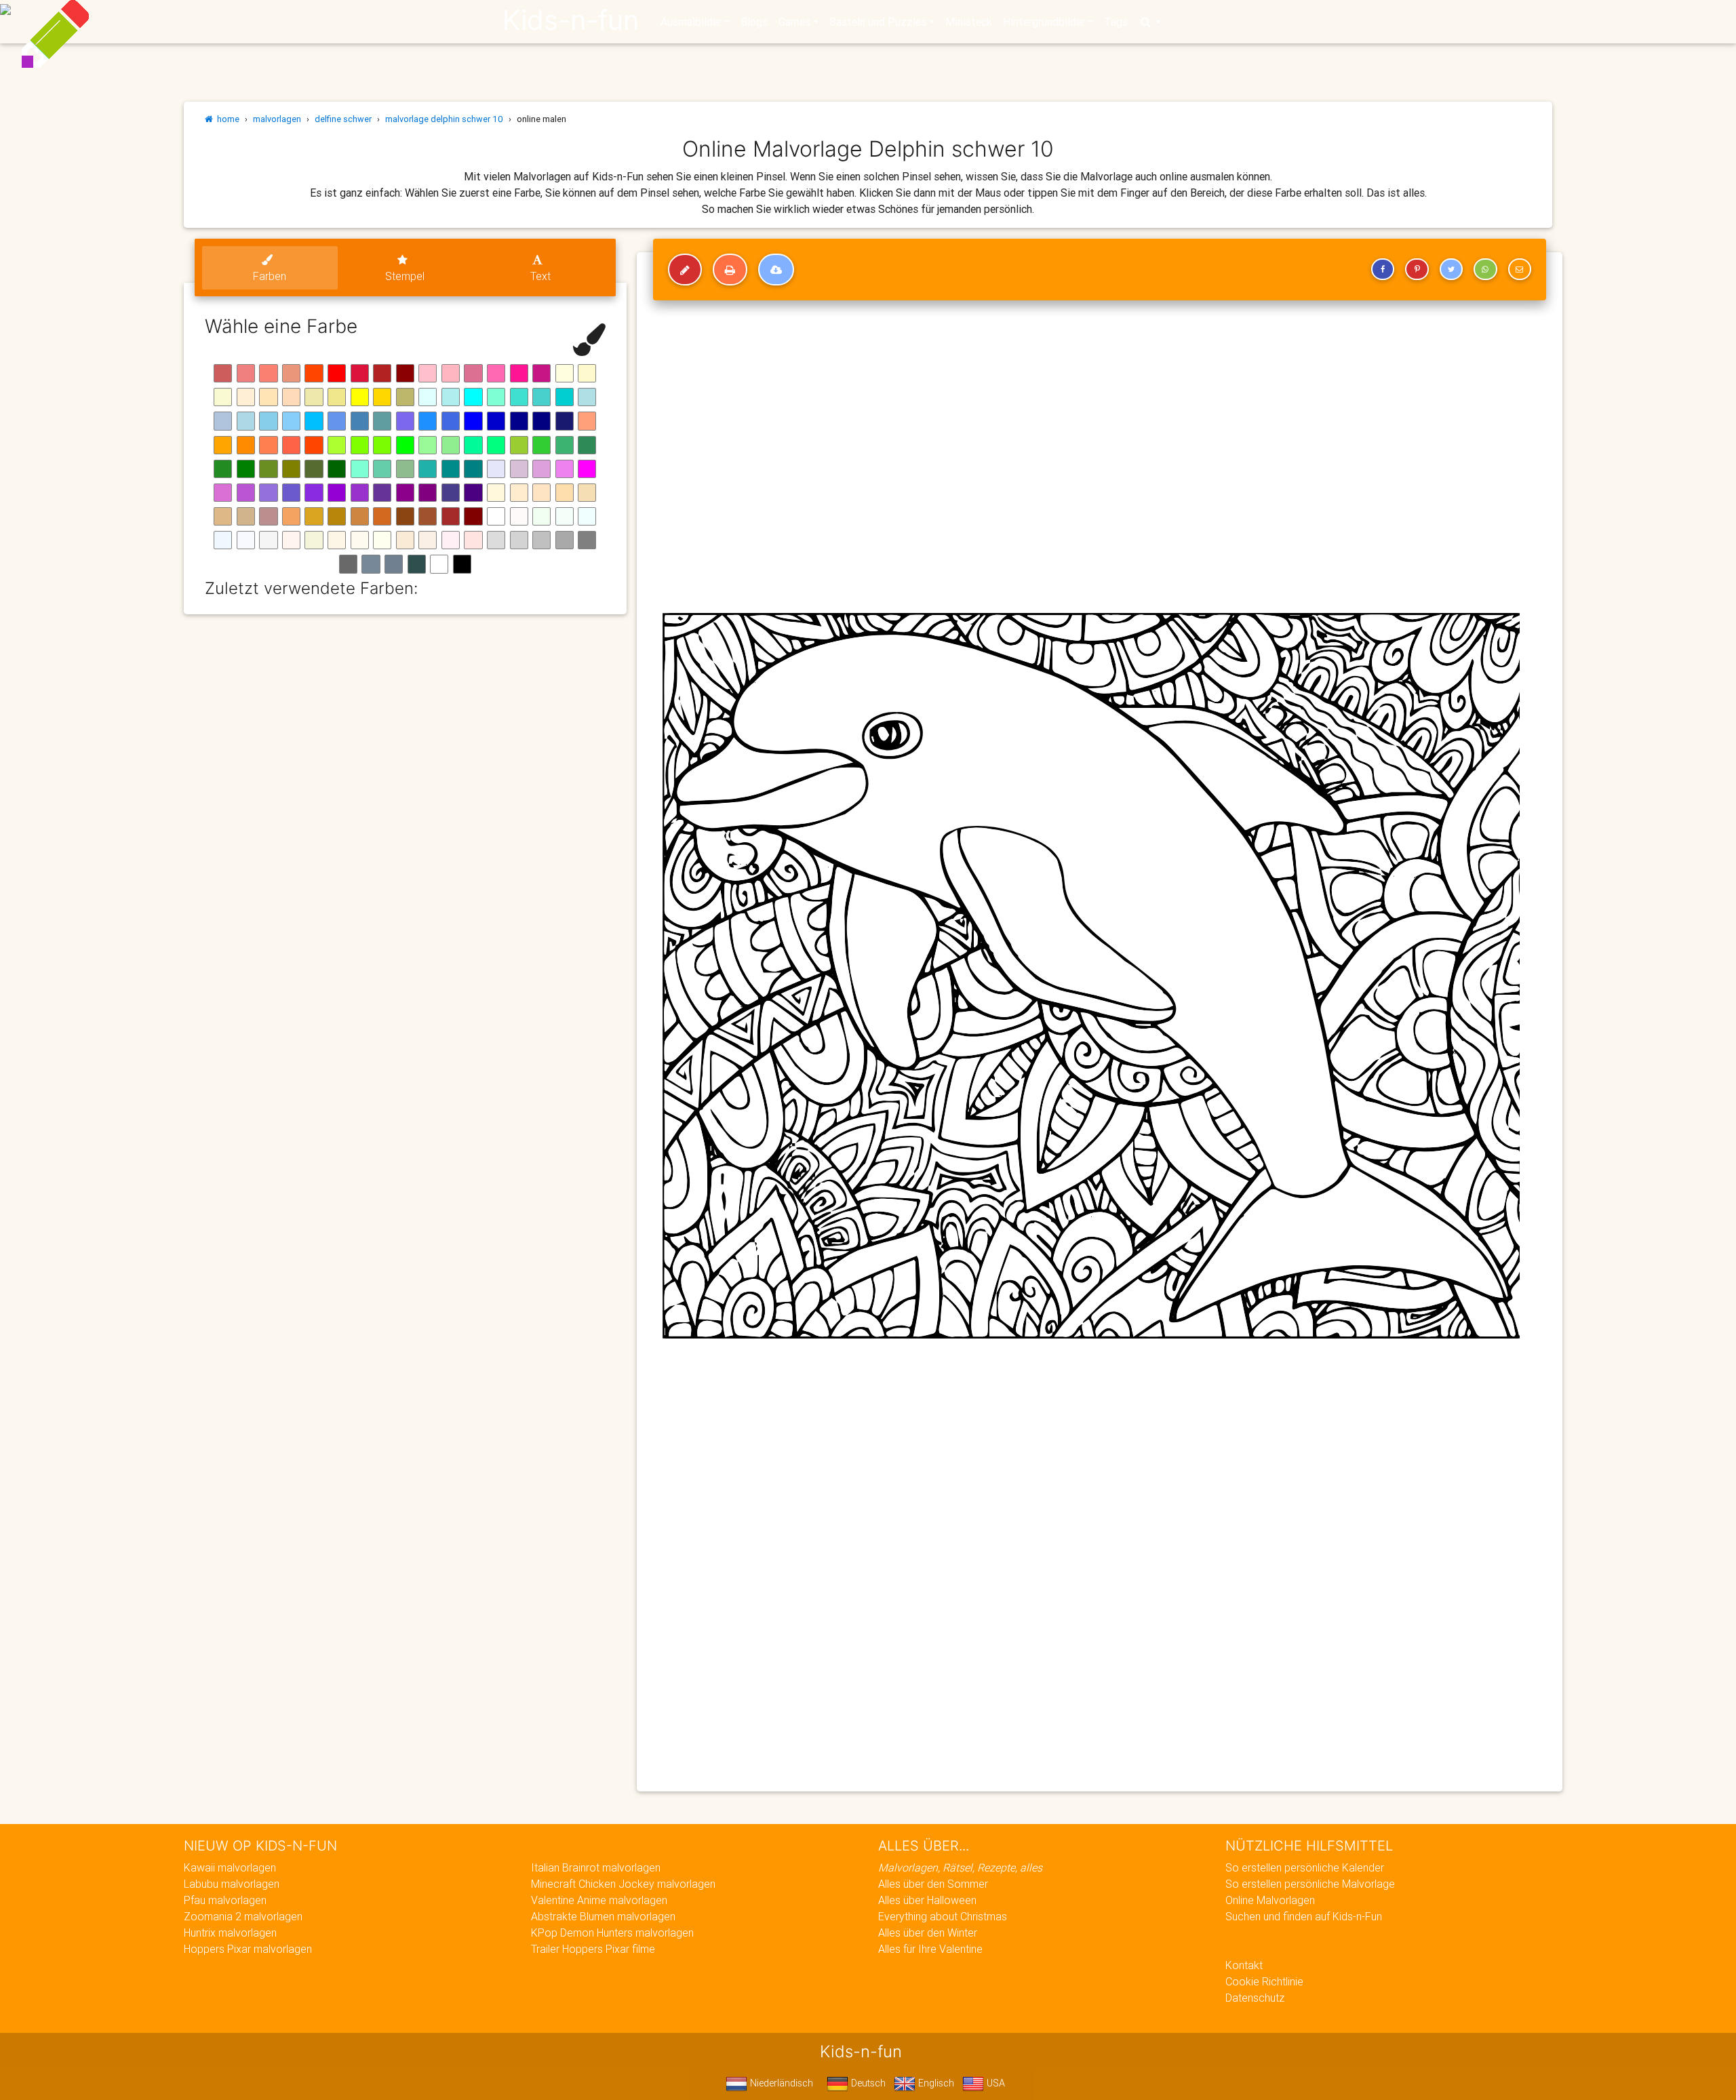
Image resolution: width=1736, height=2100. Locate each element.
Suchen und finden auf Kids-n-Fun (1304, 1916)
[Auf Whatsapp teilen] (1485, 269)
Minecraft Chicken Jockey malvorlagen (623, 1884)
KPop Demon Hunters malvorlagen (612, 1933)
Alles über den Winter (928, 1933)
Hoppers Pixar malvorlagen (248, 1949)
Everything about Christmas (943, 1916)
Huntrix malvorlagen (230, 1933)
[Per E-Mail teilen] (1520, 269)
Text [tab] (540, 276)
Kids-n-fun (571, 20)
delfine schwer (343, 119)
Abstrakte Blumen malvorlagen (603, 1916)
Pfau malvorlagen (225, 1900)
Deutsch (867, 2083)
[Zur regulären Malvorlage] (685, 270)
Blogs (754, 22)
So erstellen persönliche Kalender (1305, 1867)
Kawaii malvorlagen (230, 1867)
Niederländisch (780, 2083)
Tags (1116, 22)
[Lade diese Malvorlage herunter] (776, 270)
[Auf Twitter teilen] (1451, 269)
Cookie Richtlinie (1264, 1981)
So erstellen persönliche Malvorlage (1310, 1884)
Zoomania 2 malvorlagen (243, 1916)
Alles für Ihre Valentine (930, 1949)
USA (994, 2083)
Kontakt (1244, 1965)
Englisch (935, 2083)
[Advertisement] (1057, 1683)
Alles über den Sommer (933, 1884)
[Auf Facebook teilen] (1383, 269)
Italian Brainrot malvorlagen (596, 1867)
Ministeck (969, 22)
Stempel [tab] (405, 276)
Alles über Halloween (927, 1900)
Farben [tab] (270, 276)
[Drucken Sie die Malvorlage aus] (730, 270)
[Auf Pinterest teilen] (1417, 269)
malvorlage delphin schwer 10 (444, 119)
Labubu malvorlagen (232, 1884)
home (226, 119)
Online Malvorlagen (1270, 1900)
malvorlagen (277, 119)
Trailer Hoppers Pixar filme (593, 1949)
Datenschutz (1255, 1998)
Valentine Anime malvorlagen (599, 1900)
